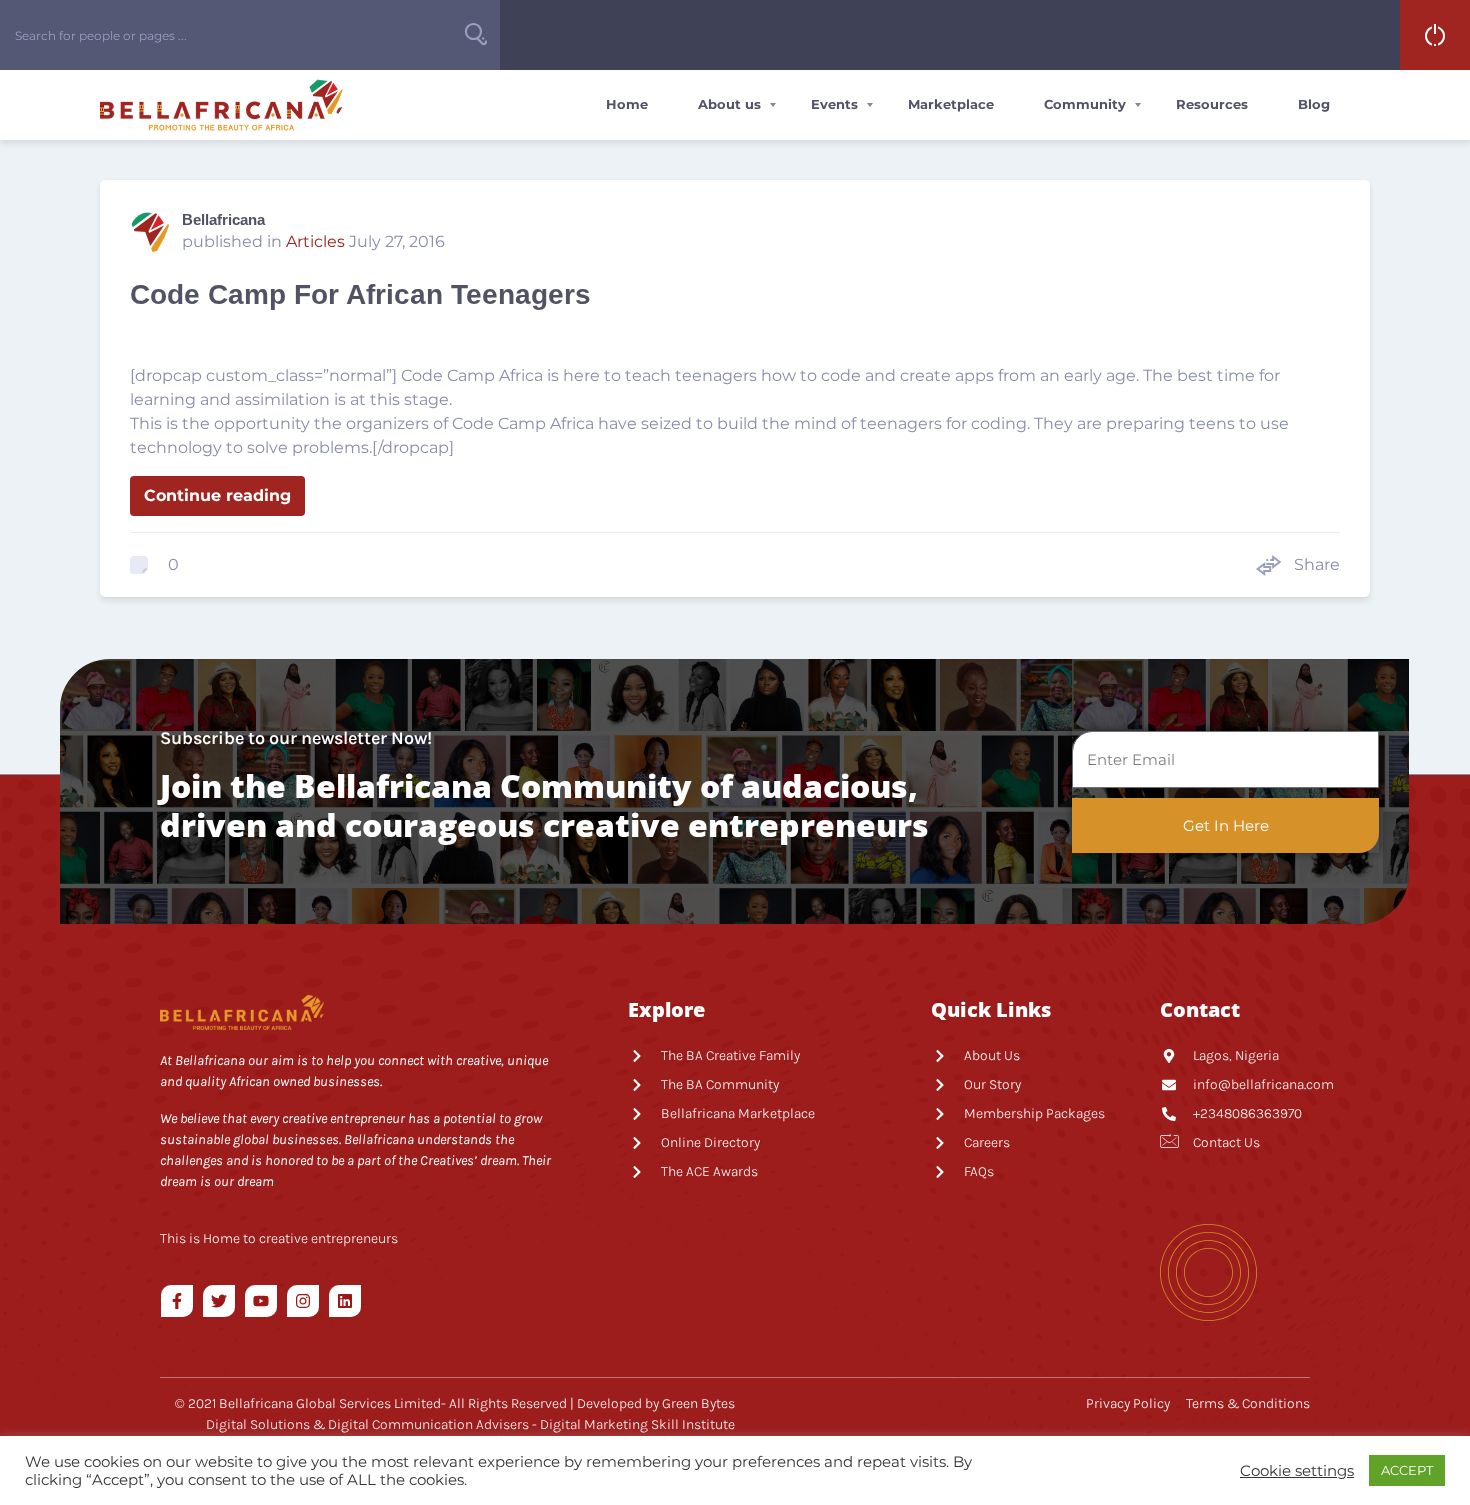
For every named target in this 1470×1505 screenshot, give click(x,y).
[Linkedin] (345, 1301)
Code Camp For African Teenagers (360, 294)
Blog (1314, 104)
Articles (315, 241)
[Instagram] (303, 1301)
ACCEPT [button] (1407, 1470)
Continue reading (217, 495)
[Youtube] (261, 1301)
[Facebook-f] (177, 1301)
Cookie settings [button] (1297, 1471)
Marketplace (951, 104)
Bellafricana (223, 219)
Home (627, 104)
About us (729, 104)
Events (834, 104)
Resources (1212, 104)
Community (1085, 104)
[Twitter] (219, 1301)
